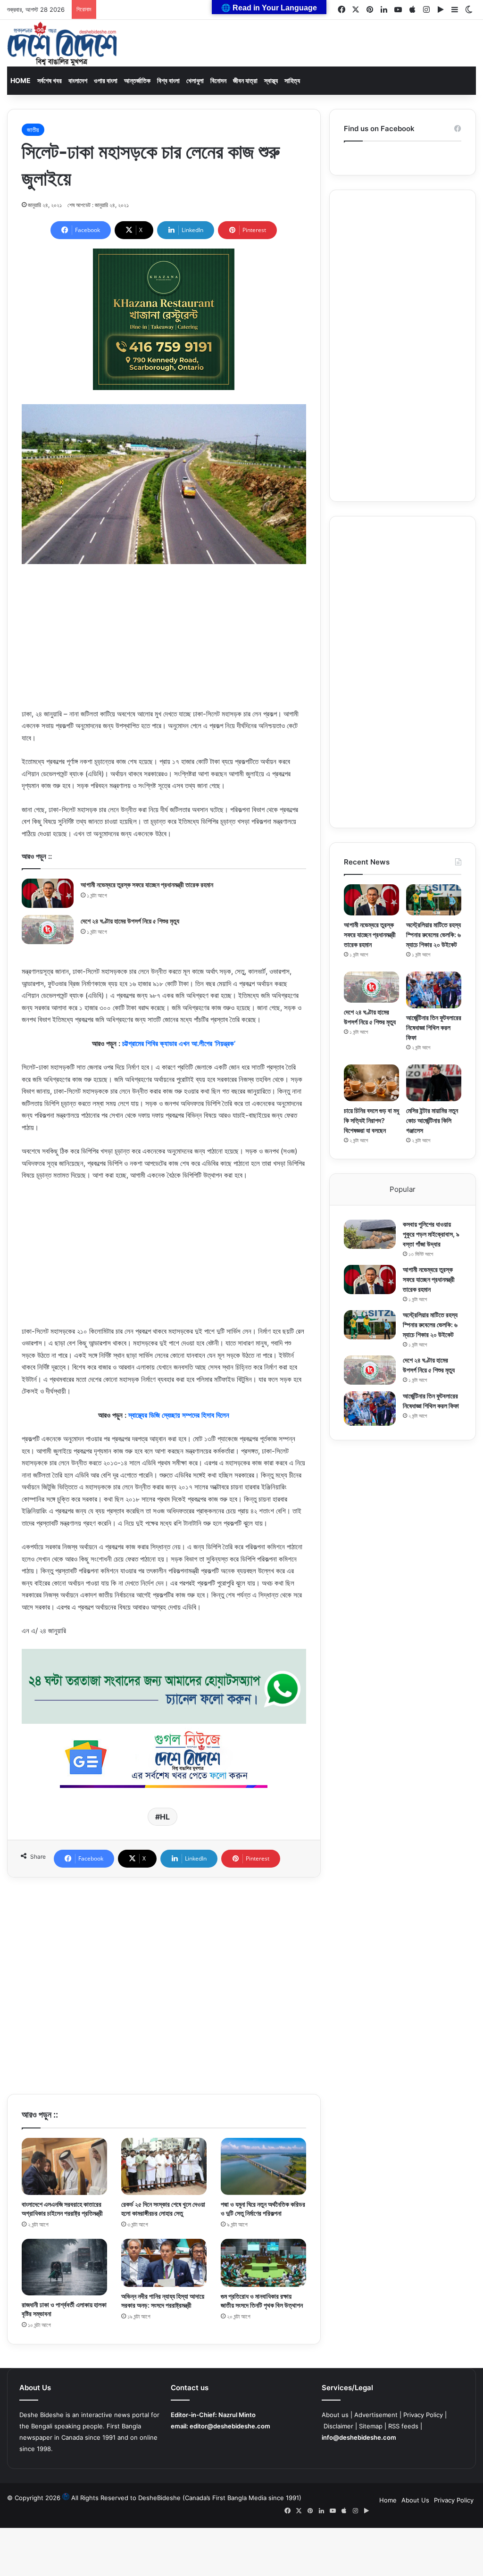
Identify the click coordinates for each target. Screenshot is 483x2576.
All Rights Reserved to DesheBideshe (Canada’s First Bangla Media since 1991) (186, 2498)
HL (165, 1817)
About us (335, 2415)
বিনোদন (218, 80)
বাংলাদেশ (78, 80)
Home (21, 80)
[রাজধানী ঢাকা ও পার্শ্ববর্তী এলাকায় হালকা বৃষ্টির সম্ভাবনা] (64, 2267)
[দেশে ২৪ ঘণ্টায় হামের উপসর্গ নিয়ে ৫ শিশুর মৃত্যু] (48, 930)
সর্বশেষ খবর (50, 80)
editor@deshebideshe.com (230, 2426)
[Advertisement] (164, 642)
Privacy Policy (423, 2415)
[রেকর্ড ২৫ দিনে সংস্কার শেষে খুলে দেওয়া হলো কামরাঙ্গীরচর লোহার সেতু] (164, 2166)
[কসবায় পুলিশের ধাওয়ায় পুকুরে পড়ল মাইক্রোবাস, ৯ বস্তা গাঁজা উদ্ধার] (370, 1234)
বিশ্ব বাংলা (168, 80)
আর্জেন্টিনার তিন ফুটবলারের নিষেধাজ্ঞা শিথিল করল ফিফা (434, 1027)
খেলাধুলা (195, 80)
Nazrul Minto (237, 2415)
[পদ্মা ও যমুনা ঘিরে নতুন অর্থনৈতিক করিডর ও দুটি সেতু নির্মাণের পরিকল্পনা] (263, 2166)
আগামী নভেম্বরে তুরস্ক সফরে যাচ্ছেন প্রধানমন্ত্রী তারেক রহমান (147, 885)
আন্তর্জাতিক (137, 80)
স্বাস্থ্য (271, 80)
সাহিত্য (292, 80)
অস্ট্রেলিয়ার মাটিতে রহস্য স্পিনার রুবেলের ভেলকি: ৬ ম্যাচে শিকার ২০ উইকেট (433, 935)
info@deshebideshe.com (359, 2437)
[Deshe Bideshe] (62, 44)
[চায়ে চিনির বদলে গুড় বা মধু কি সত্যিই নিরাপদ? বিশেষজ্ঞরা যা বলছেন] (371, 1083)
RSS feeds (403, 2426)
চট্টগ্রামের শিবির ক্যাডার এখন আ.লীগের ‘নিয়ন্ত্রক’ (179, 1043)
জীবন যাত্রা (245, 80)
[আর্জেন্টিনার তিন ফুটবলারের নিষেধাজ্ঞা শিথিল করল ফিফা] (434, 990)
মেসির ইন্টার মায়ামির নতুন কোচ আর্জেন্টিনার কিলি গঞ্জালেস (432, 1120)
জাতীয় (33, 130)
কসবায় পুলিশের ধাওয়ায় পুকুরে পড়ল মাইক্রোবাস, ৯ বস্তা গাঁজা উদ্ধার (431, 1234)
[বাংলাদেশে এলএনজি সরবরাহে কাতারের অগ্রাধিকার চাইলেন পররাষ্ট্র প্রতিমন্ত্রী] (64, 2166)
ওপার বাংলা (106, 80)
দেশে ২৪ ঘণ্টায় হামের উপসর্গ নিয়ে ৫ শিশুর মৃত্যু (130, 921)
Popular (403, 1189)
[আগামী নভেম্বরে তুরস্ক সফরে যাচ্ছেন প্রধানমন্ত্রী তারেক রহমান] (48, 893)
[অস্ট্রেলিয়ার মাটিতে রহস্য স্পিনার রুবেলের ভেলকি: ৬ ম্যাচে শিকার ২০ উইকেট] (434, 900)
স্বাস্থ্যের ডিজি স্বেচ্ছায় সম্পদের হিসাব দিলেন (179, 1415)
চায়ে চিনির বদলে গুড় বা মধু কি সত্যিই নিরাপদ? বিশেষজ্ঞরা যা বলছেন (371, 1120)
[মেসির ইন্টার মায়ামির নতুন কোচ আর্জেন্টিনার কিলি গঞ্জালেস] (434, 1083)
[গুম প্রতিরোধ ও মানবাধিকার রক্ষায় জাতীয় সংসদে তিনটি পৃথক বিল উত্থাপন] (263, 2263)
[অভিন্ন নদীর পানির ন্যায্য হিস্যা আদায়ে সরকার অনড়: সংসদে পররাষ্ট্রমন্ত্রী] (164, 2263)
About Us (415, 2500)
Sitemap (371, 2426)
